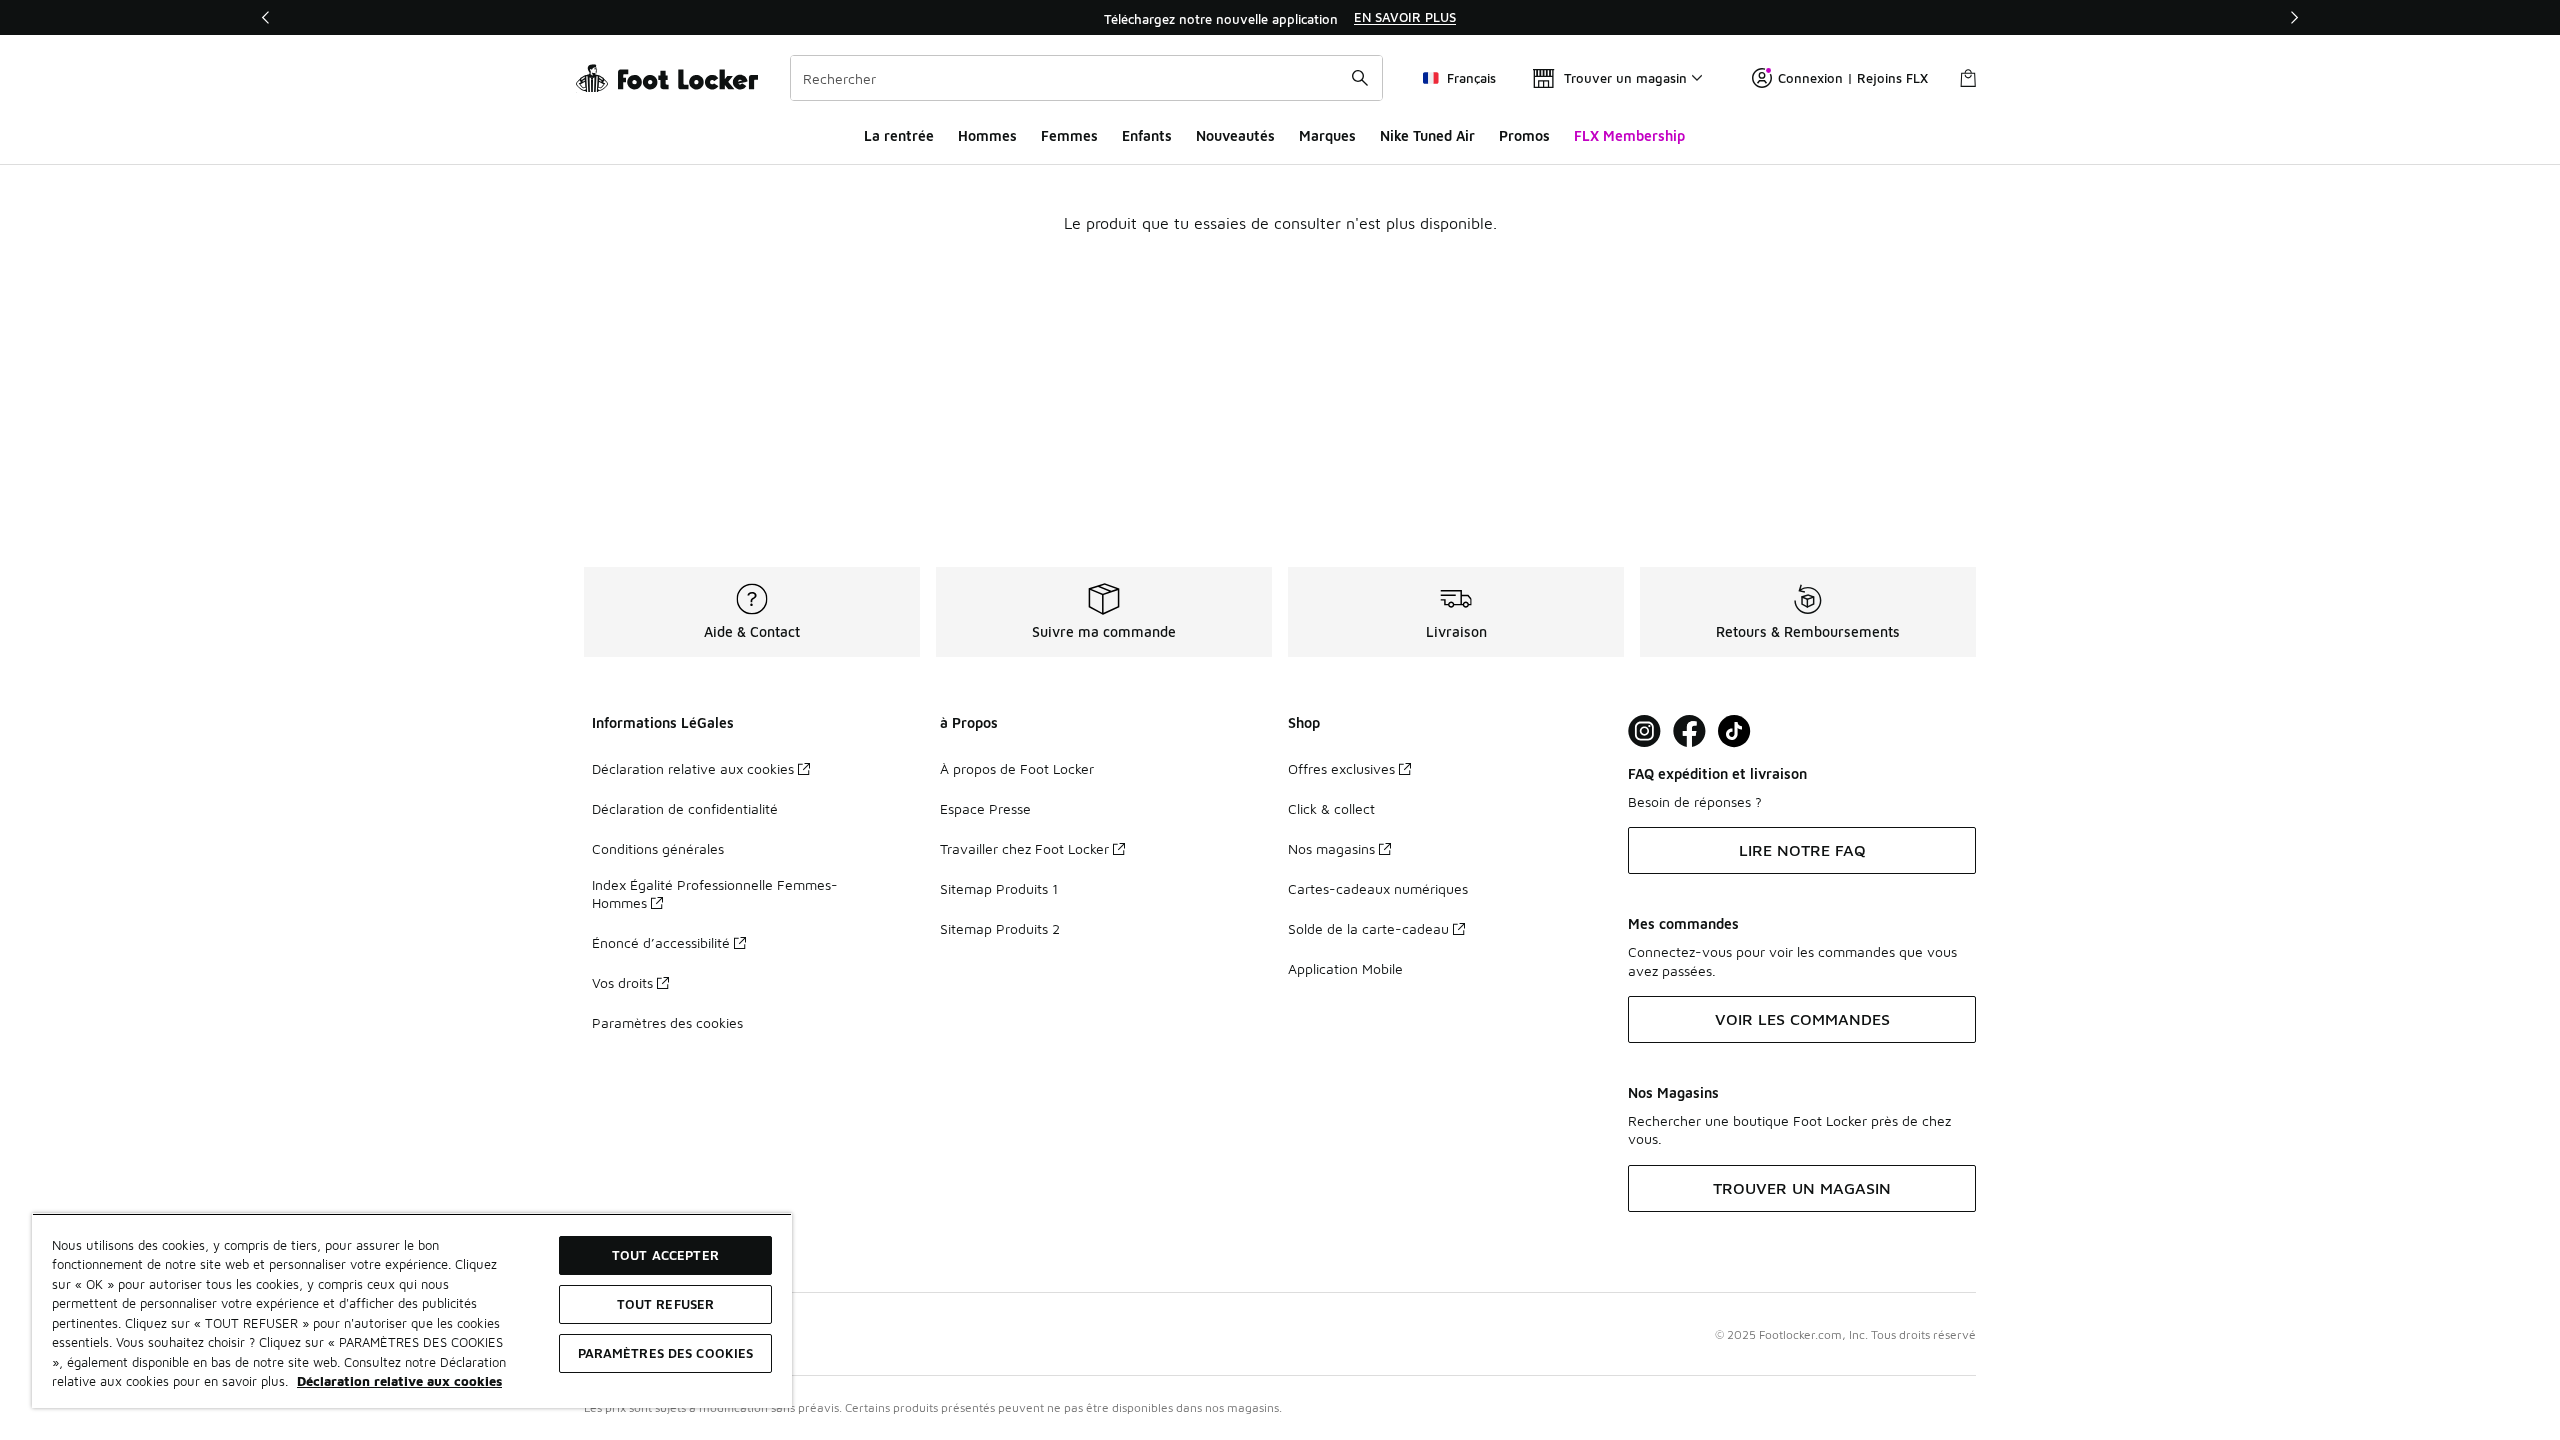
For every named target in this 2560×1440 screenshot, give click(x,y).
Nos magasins (1331, 848)
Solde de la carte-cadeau (1368, 928)
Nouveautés (1235, 135)
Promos (1524, 135)
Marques (1327, 135)
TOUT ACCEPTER (665, 1255)
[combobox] (1086, 78)
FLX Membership (1629, 135)
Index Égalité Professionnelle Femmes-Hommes (715, 893)
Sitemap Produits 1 (999, 888)
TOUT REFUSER (666, 1304)
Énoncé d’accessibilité (661, 942)
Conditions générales (658, 848)
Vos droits (622, 982)
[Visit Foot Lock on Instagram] (1644, 731)
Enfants (1147, 135)
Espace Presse (985, 808)
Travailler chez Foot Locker (1024, 848)
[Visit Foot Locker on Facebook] (1689, 731)
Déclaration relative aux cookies (693, 768)
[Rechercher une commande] (1360, 78)
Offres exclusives (1341, 768)
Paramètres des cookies (667, 1022)
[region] (1280, 18)
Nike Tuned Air (1427, 135)
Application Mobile (1345, 968)
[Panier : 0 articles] (1968, 78)
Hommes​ (987, 135)
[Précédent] (266, 17)
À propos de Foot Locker (1017, 768)
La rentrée (899, 135)
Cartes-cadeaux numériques (1378, 888)
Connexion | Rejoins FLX (1853, 78)
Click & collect (1331, 808)
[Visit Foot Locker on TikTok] (1734, 731)
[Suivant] (2294, 17)
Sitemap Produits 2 (1000, 928)
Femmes (1069, 135)
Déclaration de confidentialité (685, 808)
